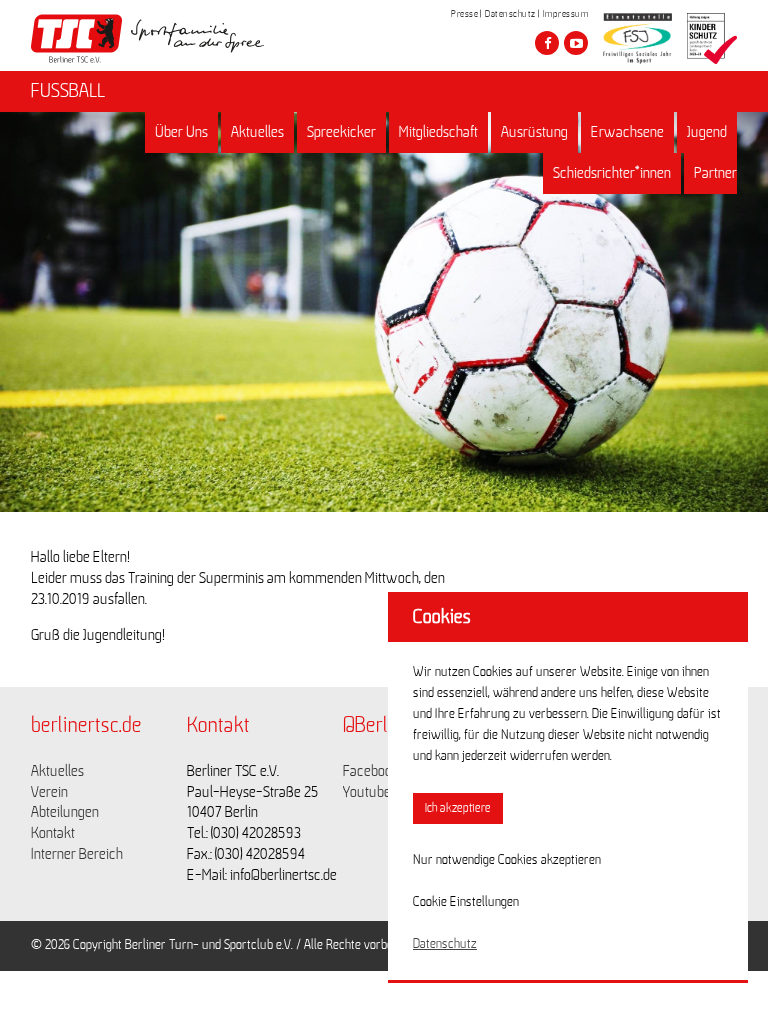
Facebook (371, 771)
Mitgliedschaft (438, 132)
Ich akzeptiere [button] (458, 808)
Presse (464, 14)
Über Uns (181, 132)
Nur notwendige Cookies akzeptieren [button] (507, 860)
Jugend (707, 132)
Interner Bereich (77, 854)
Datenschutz (510, 14)
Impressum (566, 14)
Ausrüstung (534, 132)
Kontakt (53, 833)
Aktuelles (257, 132)
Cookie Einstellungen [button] (466, 902)
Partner (715, 173)
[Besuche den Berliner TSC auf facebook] (547, 43)
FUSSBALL (68, 91)
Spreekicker (341, 132)
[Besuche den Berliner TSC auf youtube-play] (576, 43)
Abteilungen (65, 812)
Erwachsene (627, 132)
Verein (49, 792)
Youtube (367, 792)
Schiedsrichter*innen (612, 173)
